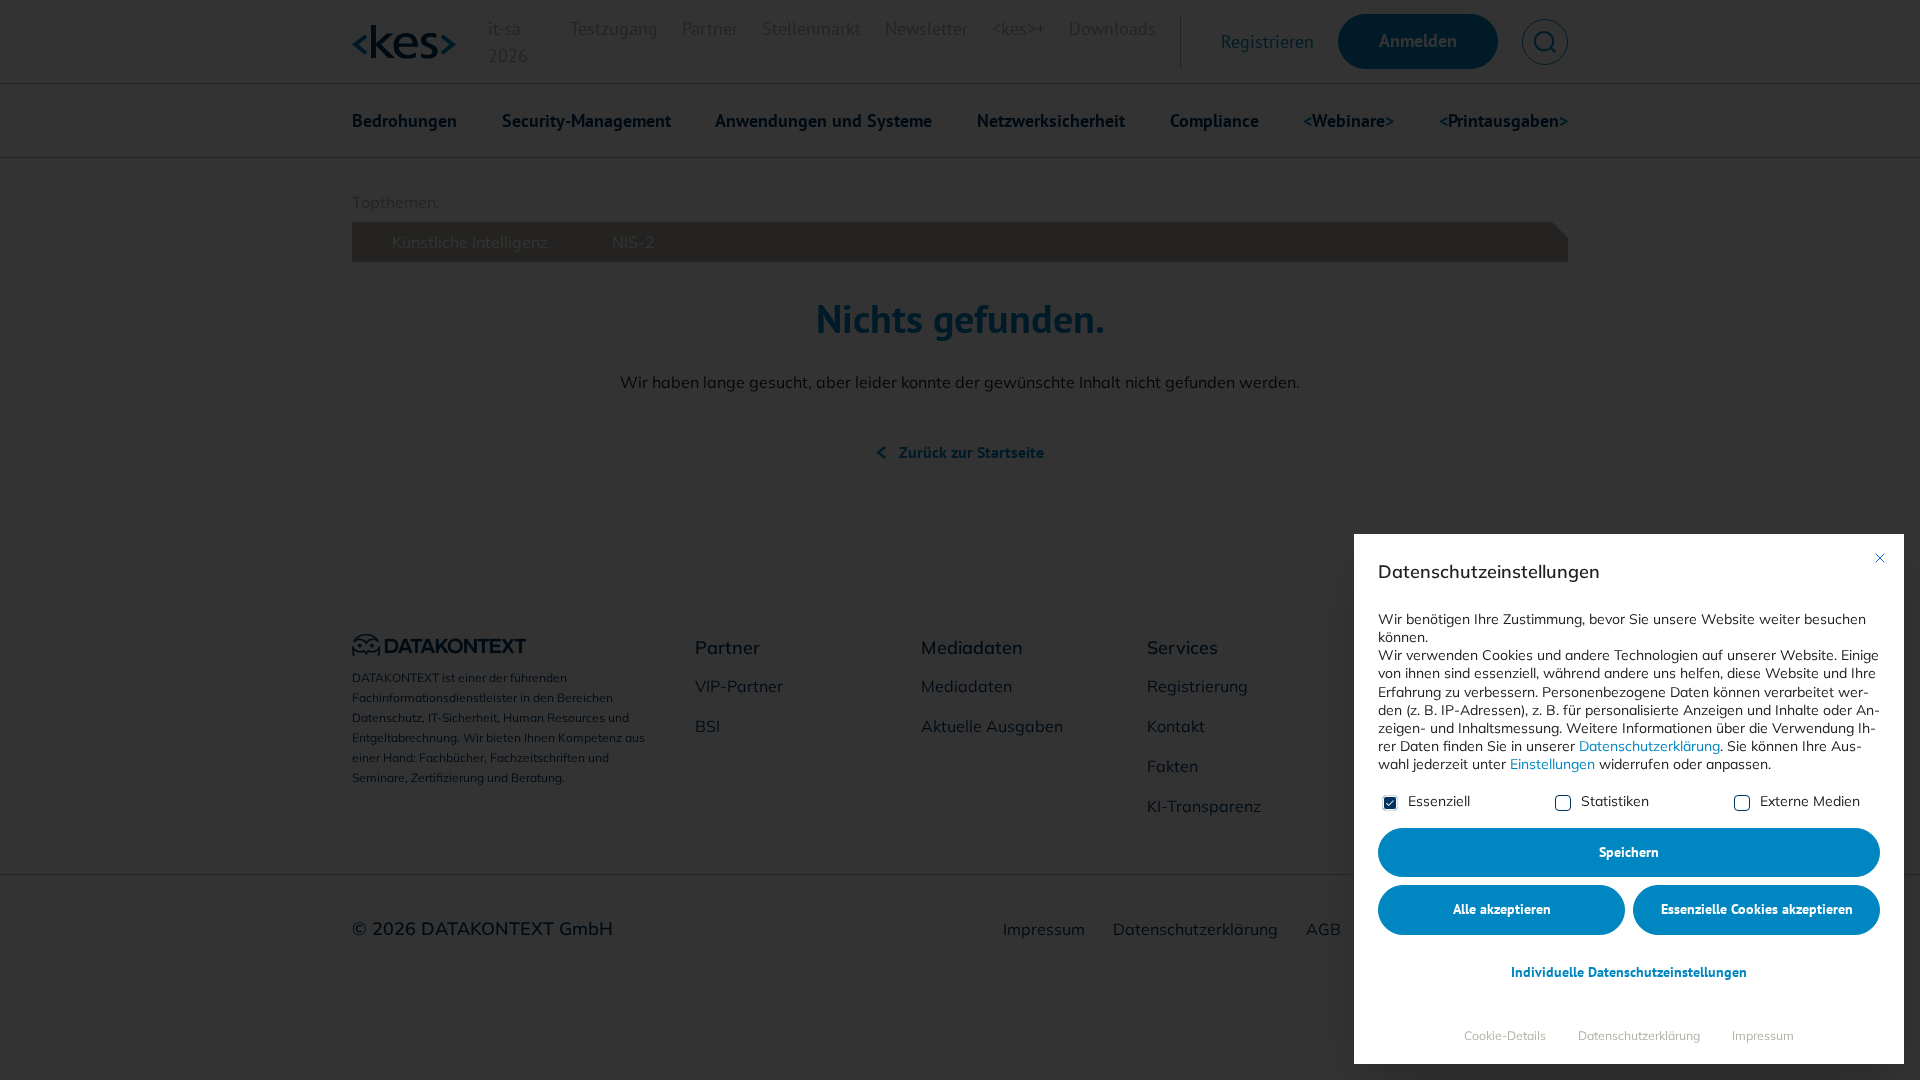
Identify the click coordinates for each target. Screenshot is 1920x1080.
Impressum (1763, 1035)
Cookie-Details (1505, 1035)
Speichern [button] (1629, 852)
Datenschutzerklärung (1649, 746)
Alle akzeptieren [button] (1502, 909)
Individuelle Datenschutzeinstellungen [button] (1629, 972)
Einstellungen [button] (1552, 764)
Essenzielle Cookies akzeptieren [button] (1757, 909)
